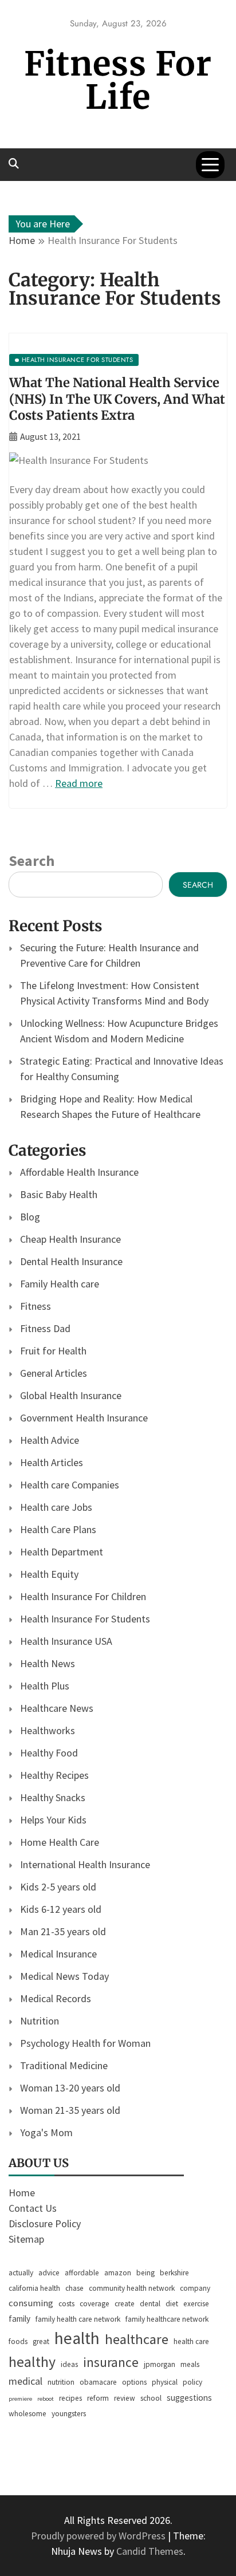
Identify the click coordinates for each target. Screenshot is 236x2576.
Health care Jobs (56, 1507)
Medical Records (56, 1998)
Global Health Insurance (71, 1395)
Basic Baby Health (59, 1194)
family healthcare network (167, 2319)
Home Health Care (60, 1842)
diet (172, 2304)
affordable (82, 2273)
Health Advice (50, 1440)
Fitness (36, 1306)
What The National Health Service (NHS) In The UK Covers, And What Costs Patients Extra (117, 399)
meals (190, 2364)
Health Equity (49, 1574)
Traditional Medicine (64, 2065)
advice (49, 2273)
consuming (31, 2303)
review (125, 2398)
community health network (132, 2288)
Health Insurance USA (66, 1641)
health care (191, 2341)
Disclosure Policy (45, 2224)
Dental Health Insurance (71, 1261)
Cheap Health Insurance (70, 1239)
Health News (48, 1663)
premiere (20, 2399)
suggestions (189, 2398)
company (195, 2288)
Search (32, 860)
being (145, 2273)
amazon (118, 2273)
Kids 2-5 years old (58, 1887)
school (151, 2398)
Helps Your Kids (53, 1820)
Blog (30, 1217)
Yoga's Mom (46, 2132)
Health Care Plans (58, 1529)
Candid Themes (150, 2551)
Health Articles (52, 1462)
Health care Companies (70, 1485)
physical (165, 2382)
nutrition (61, 2382)
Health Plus (45, 1686)
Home (22, 2193)
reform (98, 2398)
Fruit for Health (53, 1351)
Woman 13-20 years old (70, 2088)
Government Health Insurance (84, 1418)
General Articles (54, 1373)
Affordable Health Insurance (79, 1172)
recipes (70, 2398)
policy (192, 2382)
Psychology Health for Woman (85, 2043)
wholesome (27, 2414)
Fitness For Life (118, 80)
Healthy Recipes (54, 1775)
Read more (79, 783)
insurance (111, 2362)
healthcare (137, 2339)
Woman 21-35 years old (70, 2110)
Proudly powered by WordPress (99, 2536)
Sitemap (26, 2239)
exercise (196, 2304)
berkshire (174, 2273)
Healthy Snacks (53, 1797)
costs (66, 2304)
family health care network (78, 2319)
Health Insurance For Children (83, 1596)
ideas (69, 2364)
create (125, 2304)
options (134, 2382)
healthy (32, 2362)
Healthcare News (57, 1708)
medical (25, 2381)
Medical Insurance (58, 1954)
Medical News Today (64, 1976)
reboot (46, 2399)
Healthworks (48, 1730)
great (41, 2341)
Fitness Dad (45, 1328)
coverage (95, 2304)
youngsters (69, 2414)
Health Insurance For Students (85, 1619)
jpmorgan (160, 2364)
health (77, 2338)
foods (18, 2341)
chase (74, 2288)
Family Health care (60, 1284)
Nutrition (40, 2021)
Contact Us (33, 2208)
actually (21, 2273)
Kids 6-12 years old (61, 1909)
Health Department (62, 1552)
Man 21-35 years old (63, 1931)
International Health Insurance (85, 1864)
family (19, 2319)
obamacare (98, 2382)
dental (150, 2304)
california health (34, 2288)
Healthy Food (49, 1753)
